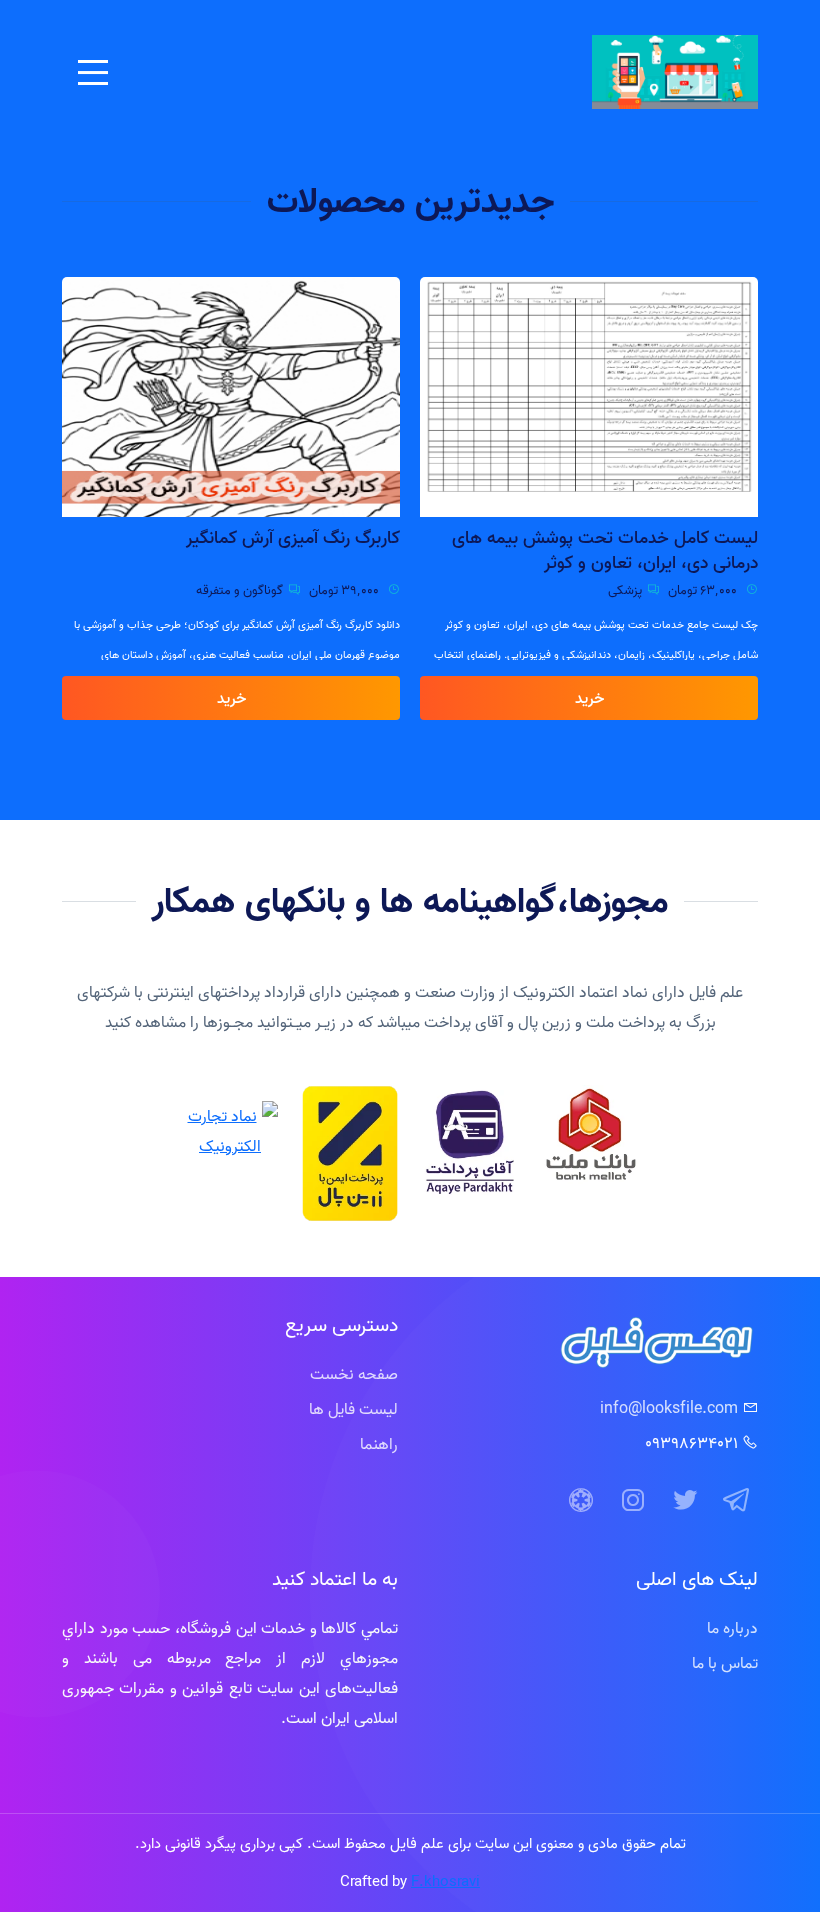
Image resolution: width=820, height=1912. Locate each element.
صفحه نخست (354, 1374)
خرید (589, 698)
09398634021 (691, 1443)
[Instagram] (633, 1501)
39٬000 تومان (345, 590)
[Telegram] (737, 1501)
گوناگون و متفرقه (239, 590)
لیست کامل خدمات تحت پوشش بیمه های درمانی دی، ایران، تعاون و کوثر (605, 550)
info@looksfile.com (669, 1408)
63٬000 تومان (704, 590)
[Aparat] (581, 1501)
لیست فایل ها (353, 1409)
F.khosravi (445, 1881)
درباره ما (732, 1628)
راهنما (379, 1444)
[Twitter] (685, 1501)
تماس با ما (725, 1663)
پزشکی (625, 590)
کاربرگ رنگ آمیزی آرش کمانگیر (293, 537)
